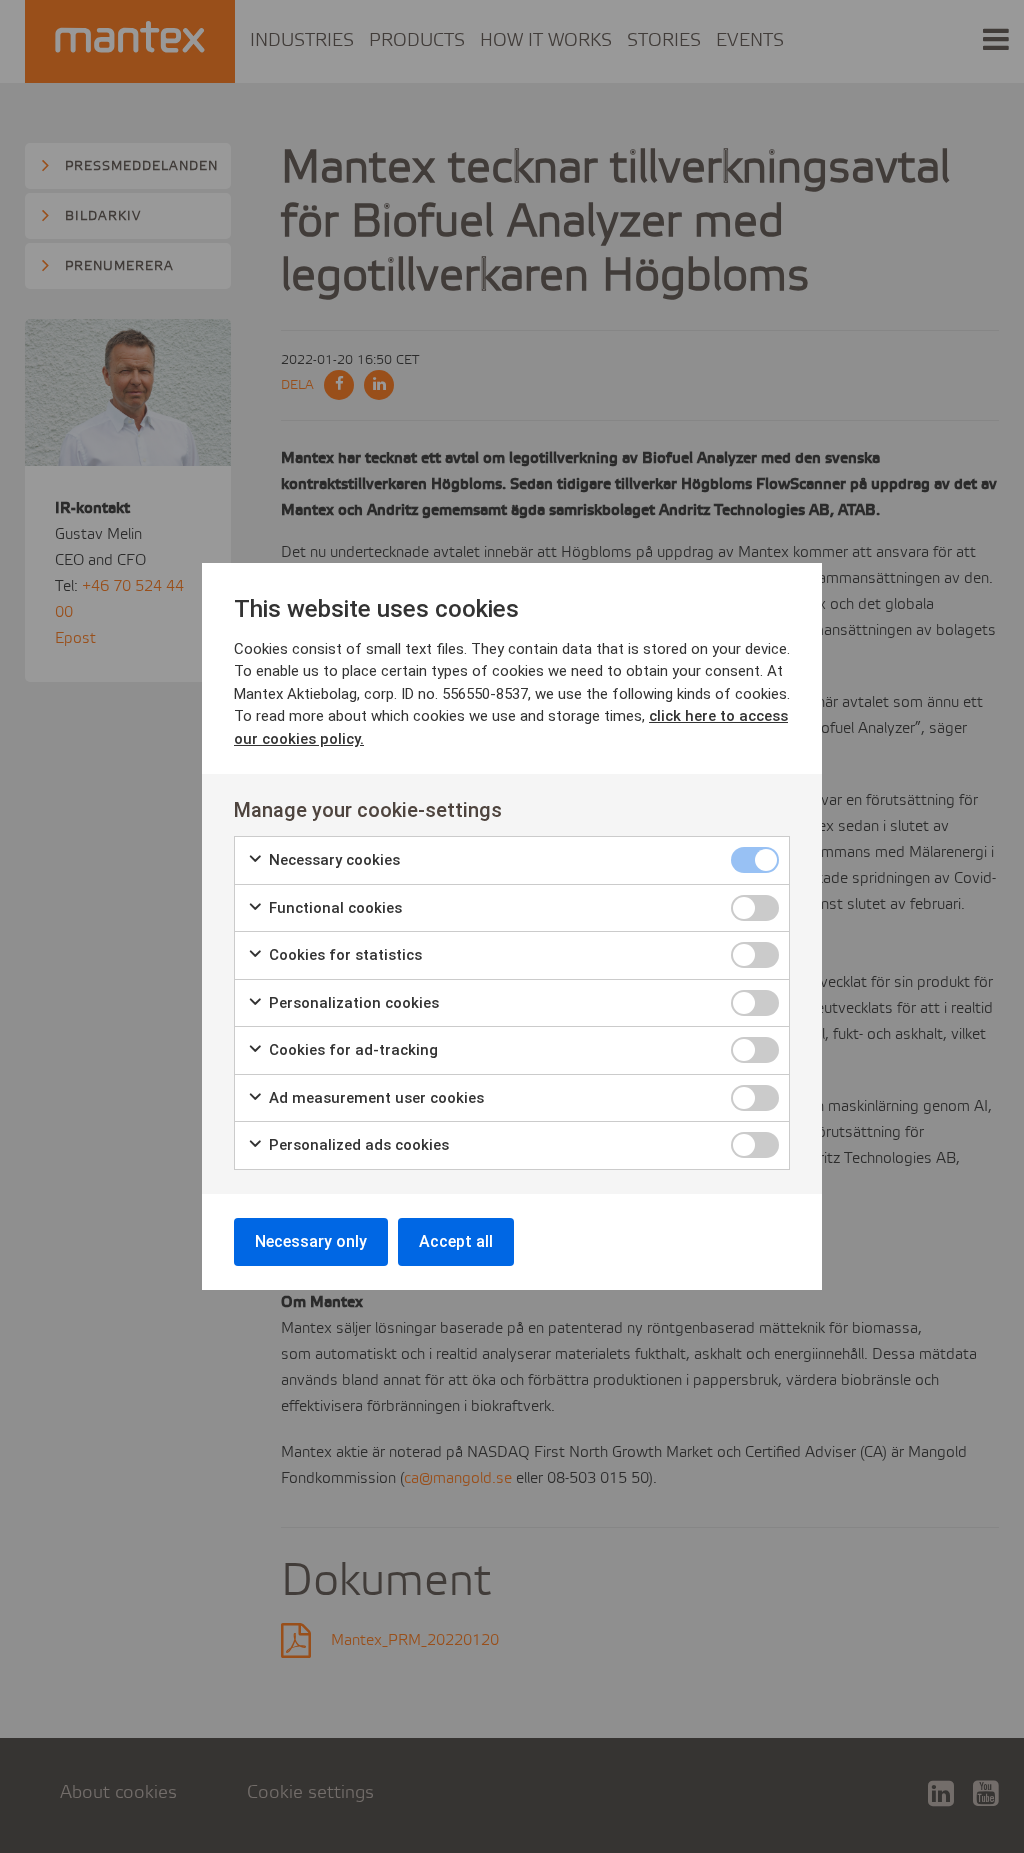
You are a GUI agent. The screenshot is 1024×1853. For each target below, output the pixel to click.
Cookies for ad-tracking (351, 1050)
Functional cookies (333, 908)
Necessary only (311, 1241)
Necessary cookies (332, 860)
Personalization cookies (352, 1003)
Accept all (456, 1241)
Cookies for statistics (343, 955)
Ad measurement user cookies (374, 1098)
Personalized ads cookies (357, 1145)
